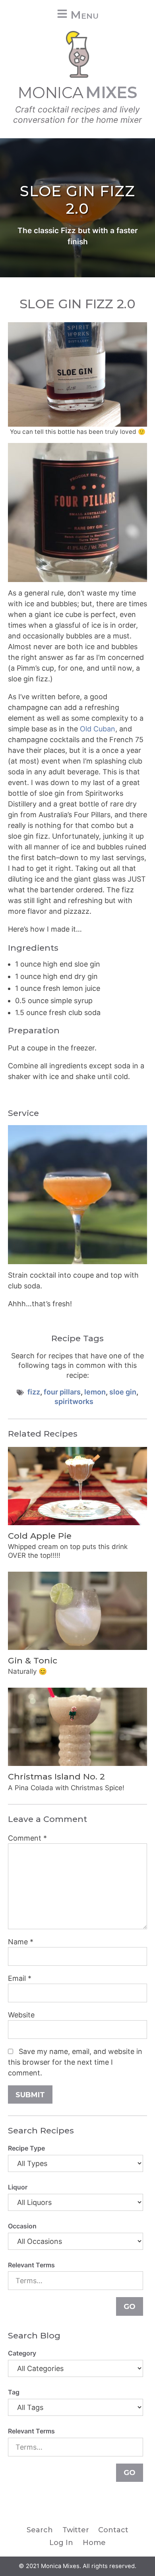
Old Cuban (98, 729)
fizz (34, 1392)
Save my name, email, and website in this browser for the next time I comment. (75, 2062)
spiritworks (74, 1401)
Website (21, 2015)
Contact (113, 2530)
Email (20, 1978)
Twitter (76, 2530)
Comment (27, 1838)
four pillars (62, 1392)
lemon (95, 1392)
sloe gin (123, 1392)
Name (21, 1942)
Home (94, 2543)
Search (40, 2530)
